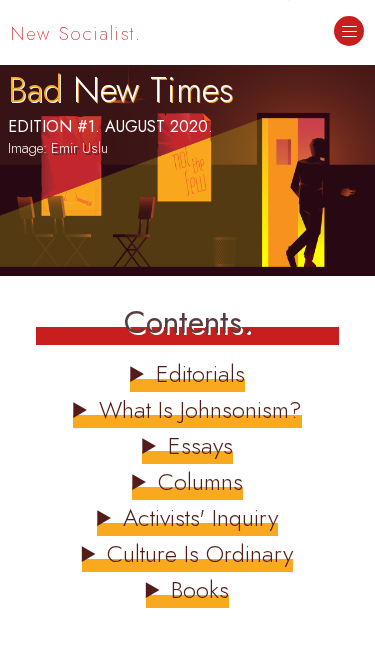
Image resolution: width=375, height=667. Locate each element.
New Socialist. (76, 33)
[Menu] (349, 33)
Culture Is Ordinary (200, 553)
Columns (200, 481)
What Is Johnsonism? (200, 409)
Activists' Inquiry (200, 517)
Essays (200, 445)
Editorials (200, 373)
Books (200, 589)
